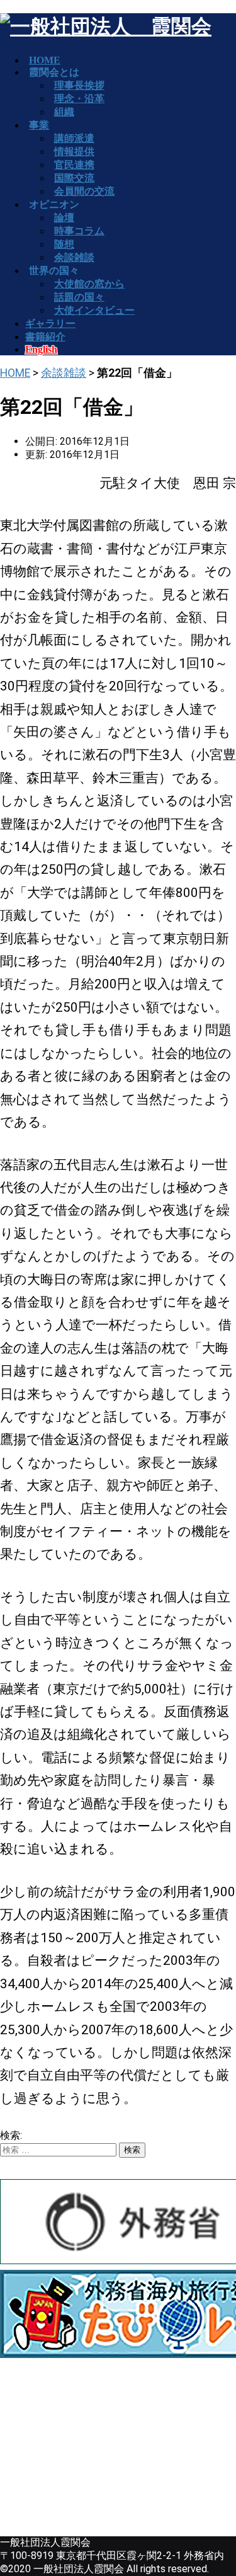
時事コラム (79, 231)
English (41, 349)
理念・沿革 (79, 99)
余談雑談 (64, 373)
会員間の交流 (84, 191)
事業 (39, 125)
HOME (15, 373)
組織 (64, 112)
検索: (11, 2135)
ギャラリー (50, 323)
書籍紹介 (45, 337)
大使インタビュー (94, 310)
